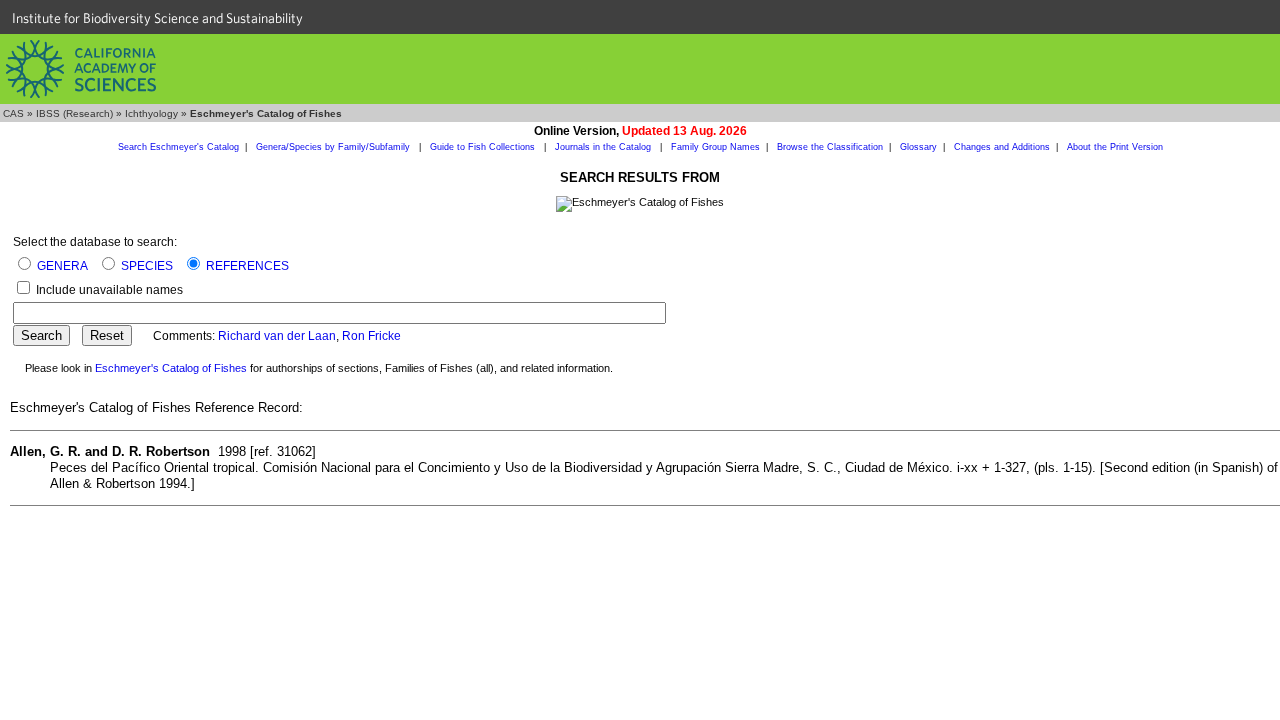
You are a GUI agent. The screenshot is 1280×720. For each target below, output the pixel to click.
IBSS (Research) (74, 113)
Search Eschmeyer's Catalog (178, 147)
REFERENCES (247, 266)
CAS (13, 113)
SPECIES (147, 266)
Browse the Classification (830, 147)
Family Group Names (715, 147)
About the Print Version (1115, 147)
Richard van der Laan (277, 336)
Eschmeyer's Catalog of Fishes (171, 368)
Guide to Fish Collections (484, 147)
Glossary (918, 147)
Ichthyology (151, 113)
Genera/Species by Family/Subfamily (334, 147)
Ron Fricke (371, 336)
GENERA (62, 266)
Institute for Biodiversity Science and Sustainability (157, 18)
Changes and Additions (1002, 147)
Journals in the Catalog (604, 147)
